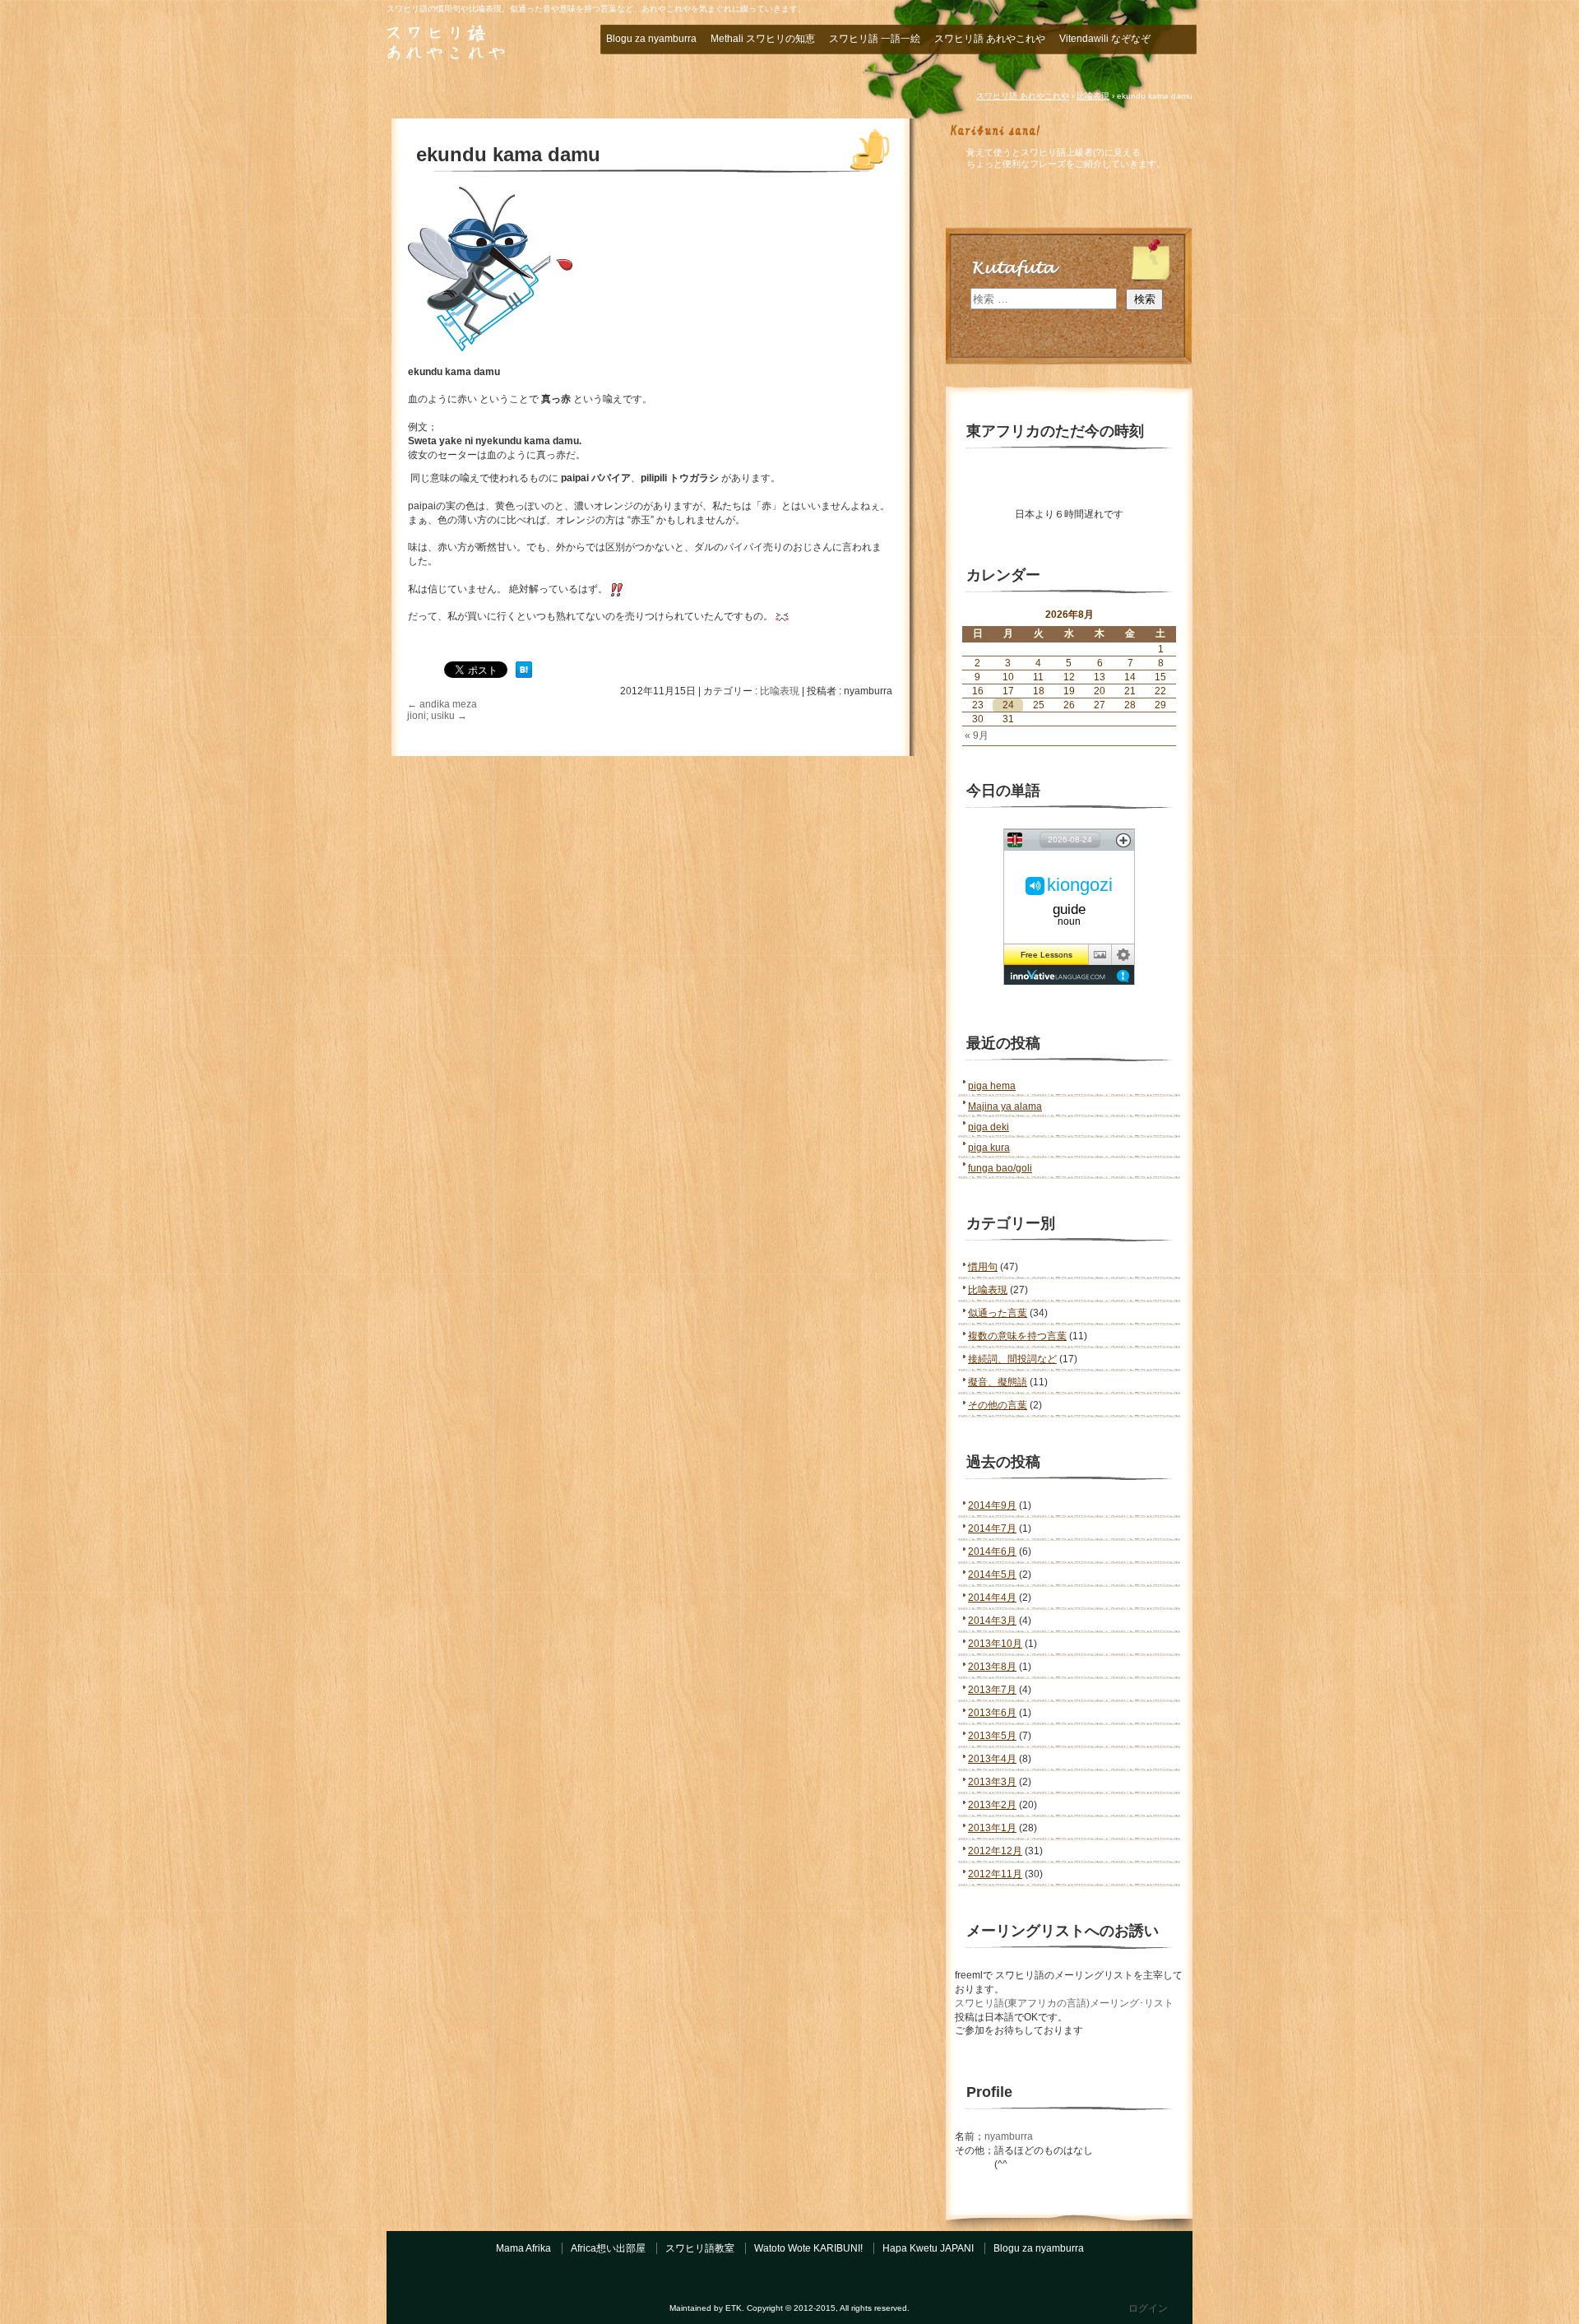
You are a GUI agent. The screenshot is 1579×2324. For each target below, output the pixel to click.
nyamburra (1009, 2136)
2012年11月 (995, 1874)
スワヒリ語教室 (700, 2248)
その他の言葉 (998, 1405)
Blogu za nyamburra (651, 39)
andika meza (442, 704)
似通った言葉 (998, 1313)
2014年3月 (992, 1621)
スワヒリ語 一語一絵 (875, 39)
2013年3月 (992, 1782)
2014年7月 (992, 1528)
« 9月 (977, 735)
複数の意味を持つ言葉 (1017, 1336)
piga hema (992, 1086)
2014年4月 (992, 1598)
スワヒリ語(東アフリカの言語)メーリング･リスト (1064, 2003)
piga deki (989, 1127)
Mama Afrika (523, 2248)
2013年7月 (992, 1690)
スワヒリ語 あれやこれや (477, 44)
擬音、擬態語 (998, 1382)
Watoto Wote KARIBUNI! (808, 2248)
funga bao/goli (1000, 1168)
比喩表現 (780, 691)
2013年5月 (992, 1736)
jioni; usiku (437, 716)
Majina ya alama (1005, 1106)
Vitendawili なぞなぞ (1105, 39)
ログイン (1148, 2308)
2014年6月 (992, 1552)
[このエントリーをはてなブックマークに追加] (524, 675)
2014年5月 (992, 1575)
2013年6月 (992, 1713)
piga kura (989, 1148)
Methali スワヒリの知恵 (763, 39)
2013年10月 (995, 1644)
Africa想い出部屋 (608, 2248)
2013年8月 (992, 1667)
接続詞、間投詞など (1012, 1359)
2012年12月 (995, 1851)
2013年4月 (992, 1759)
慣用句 (983, 1267)
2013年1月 (992, 1828)
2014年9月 (992, 1505)
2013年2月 (992, 1805)
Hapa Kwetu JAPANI (928, 2248)
